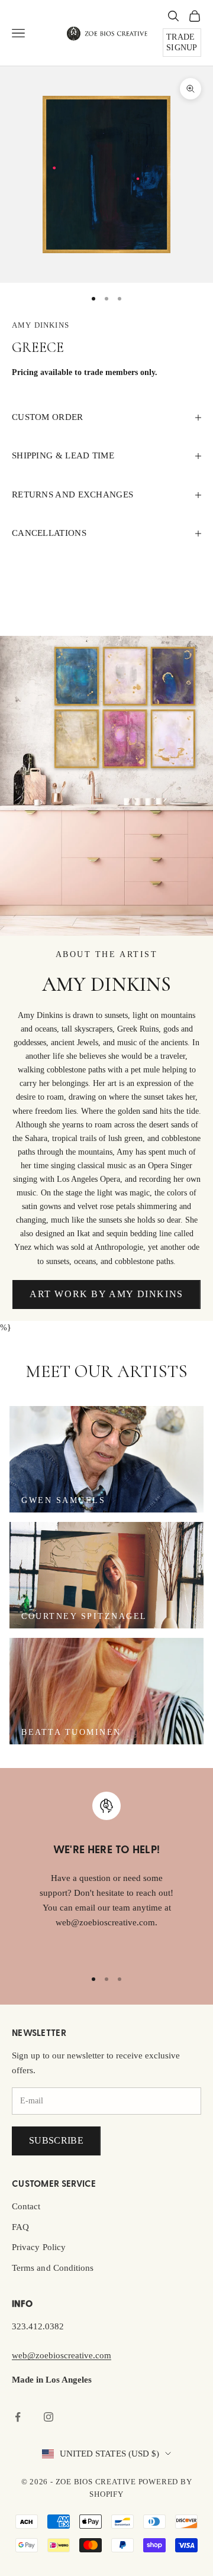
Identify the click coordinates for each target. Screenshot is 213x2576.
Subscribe (56, 2140)
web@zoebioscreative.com (62, 2355)
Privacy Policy (39, 2247)
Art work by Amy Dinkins (106, 1294)
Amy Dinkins (41, 325)
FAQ (20, 2227)
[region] (106, 1875)
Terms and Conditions (53, 2268)
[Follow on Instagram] (49, 2417)
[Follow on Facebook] (18, 2417)
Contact (26, 2206)
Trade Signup (182, 42)
